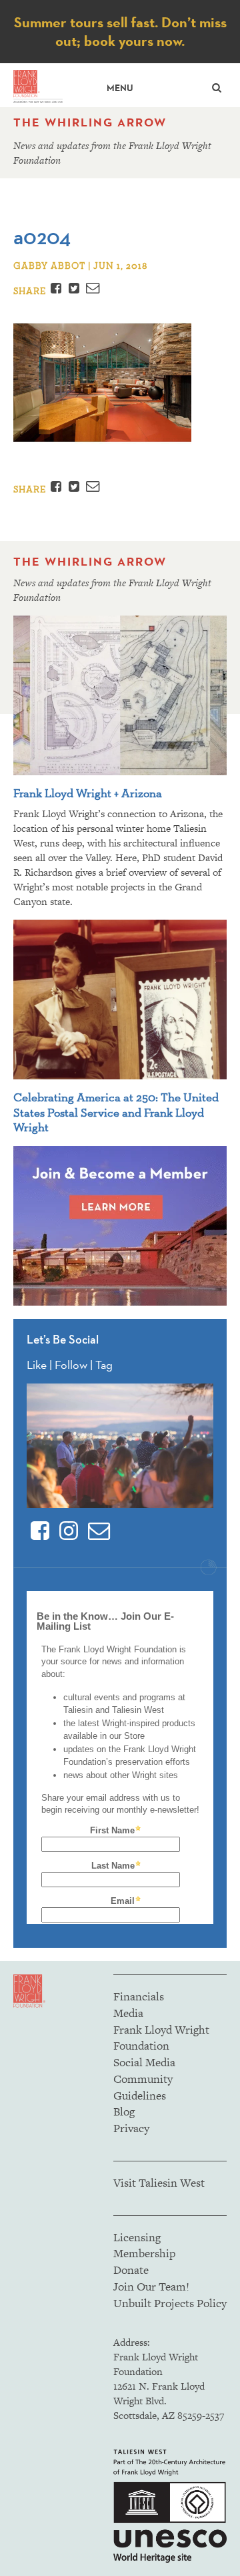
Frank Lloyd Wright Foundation (161, 2038)
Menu (120, 88)
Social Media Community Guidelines (144, 2079)
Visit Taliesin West (159, 2183)
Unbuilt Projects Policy (170, 2303)
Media (128, 2013)
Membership (144, 2253)
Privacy (131, 2128)
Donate (131, 2270)
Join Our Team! (151, 2287)
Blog (124, 2112)
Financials (139, 1996)
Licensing (137, 2237)
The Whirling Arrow (90, 122)
